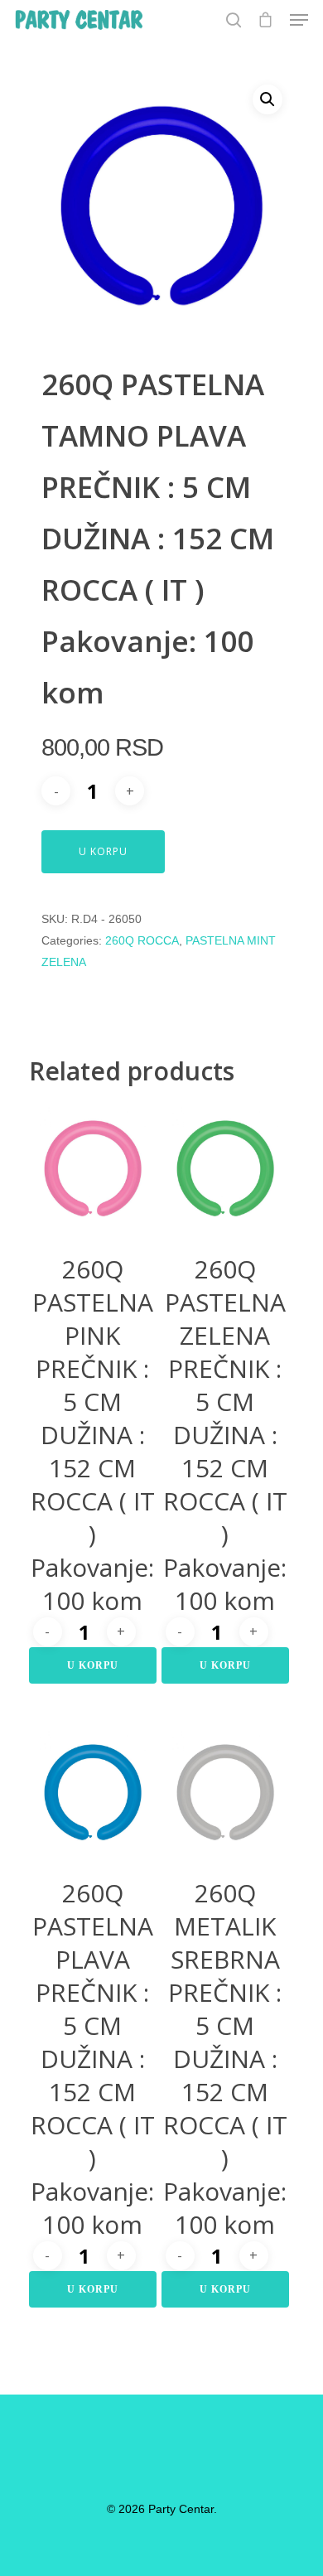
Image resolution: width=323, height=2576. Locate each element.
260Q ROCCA (142, 940)
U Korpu (103, 851)
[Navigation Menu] (299, 20)
